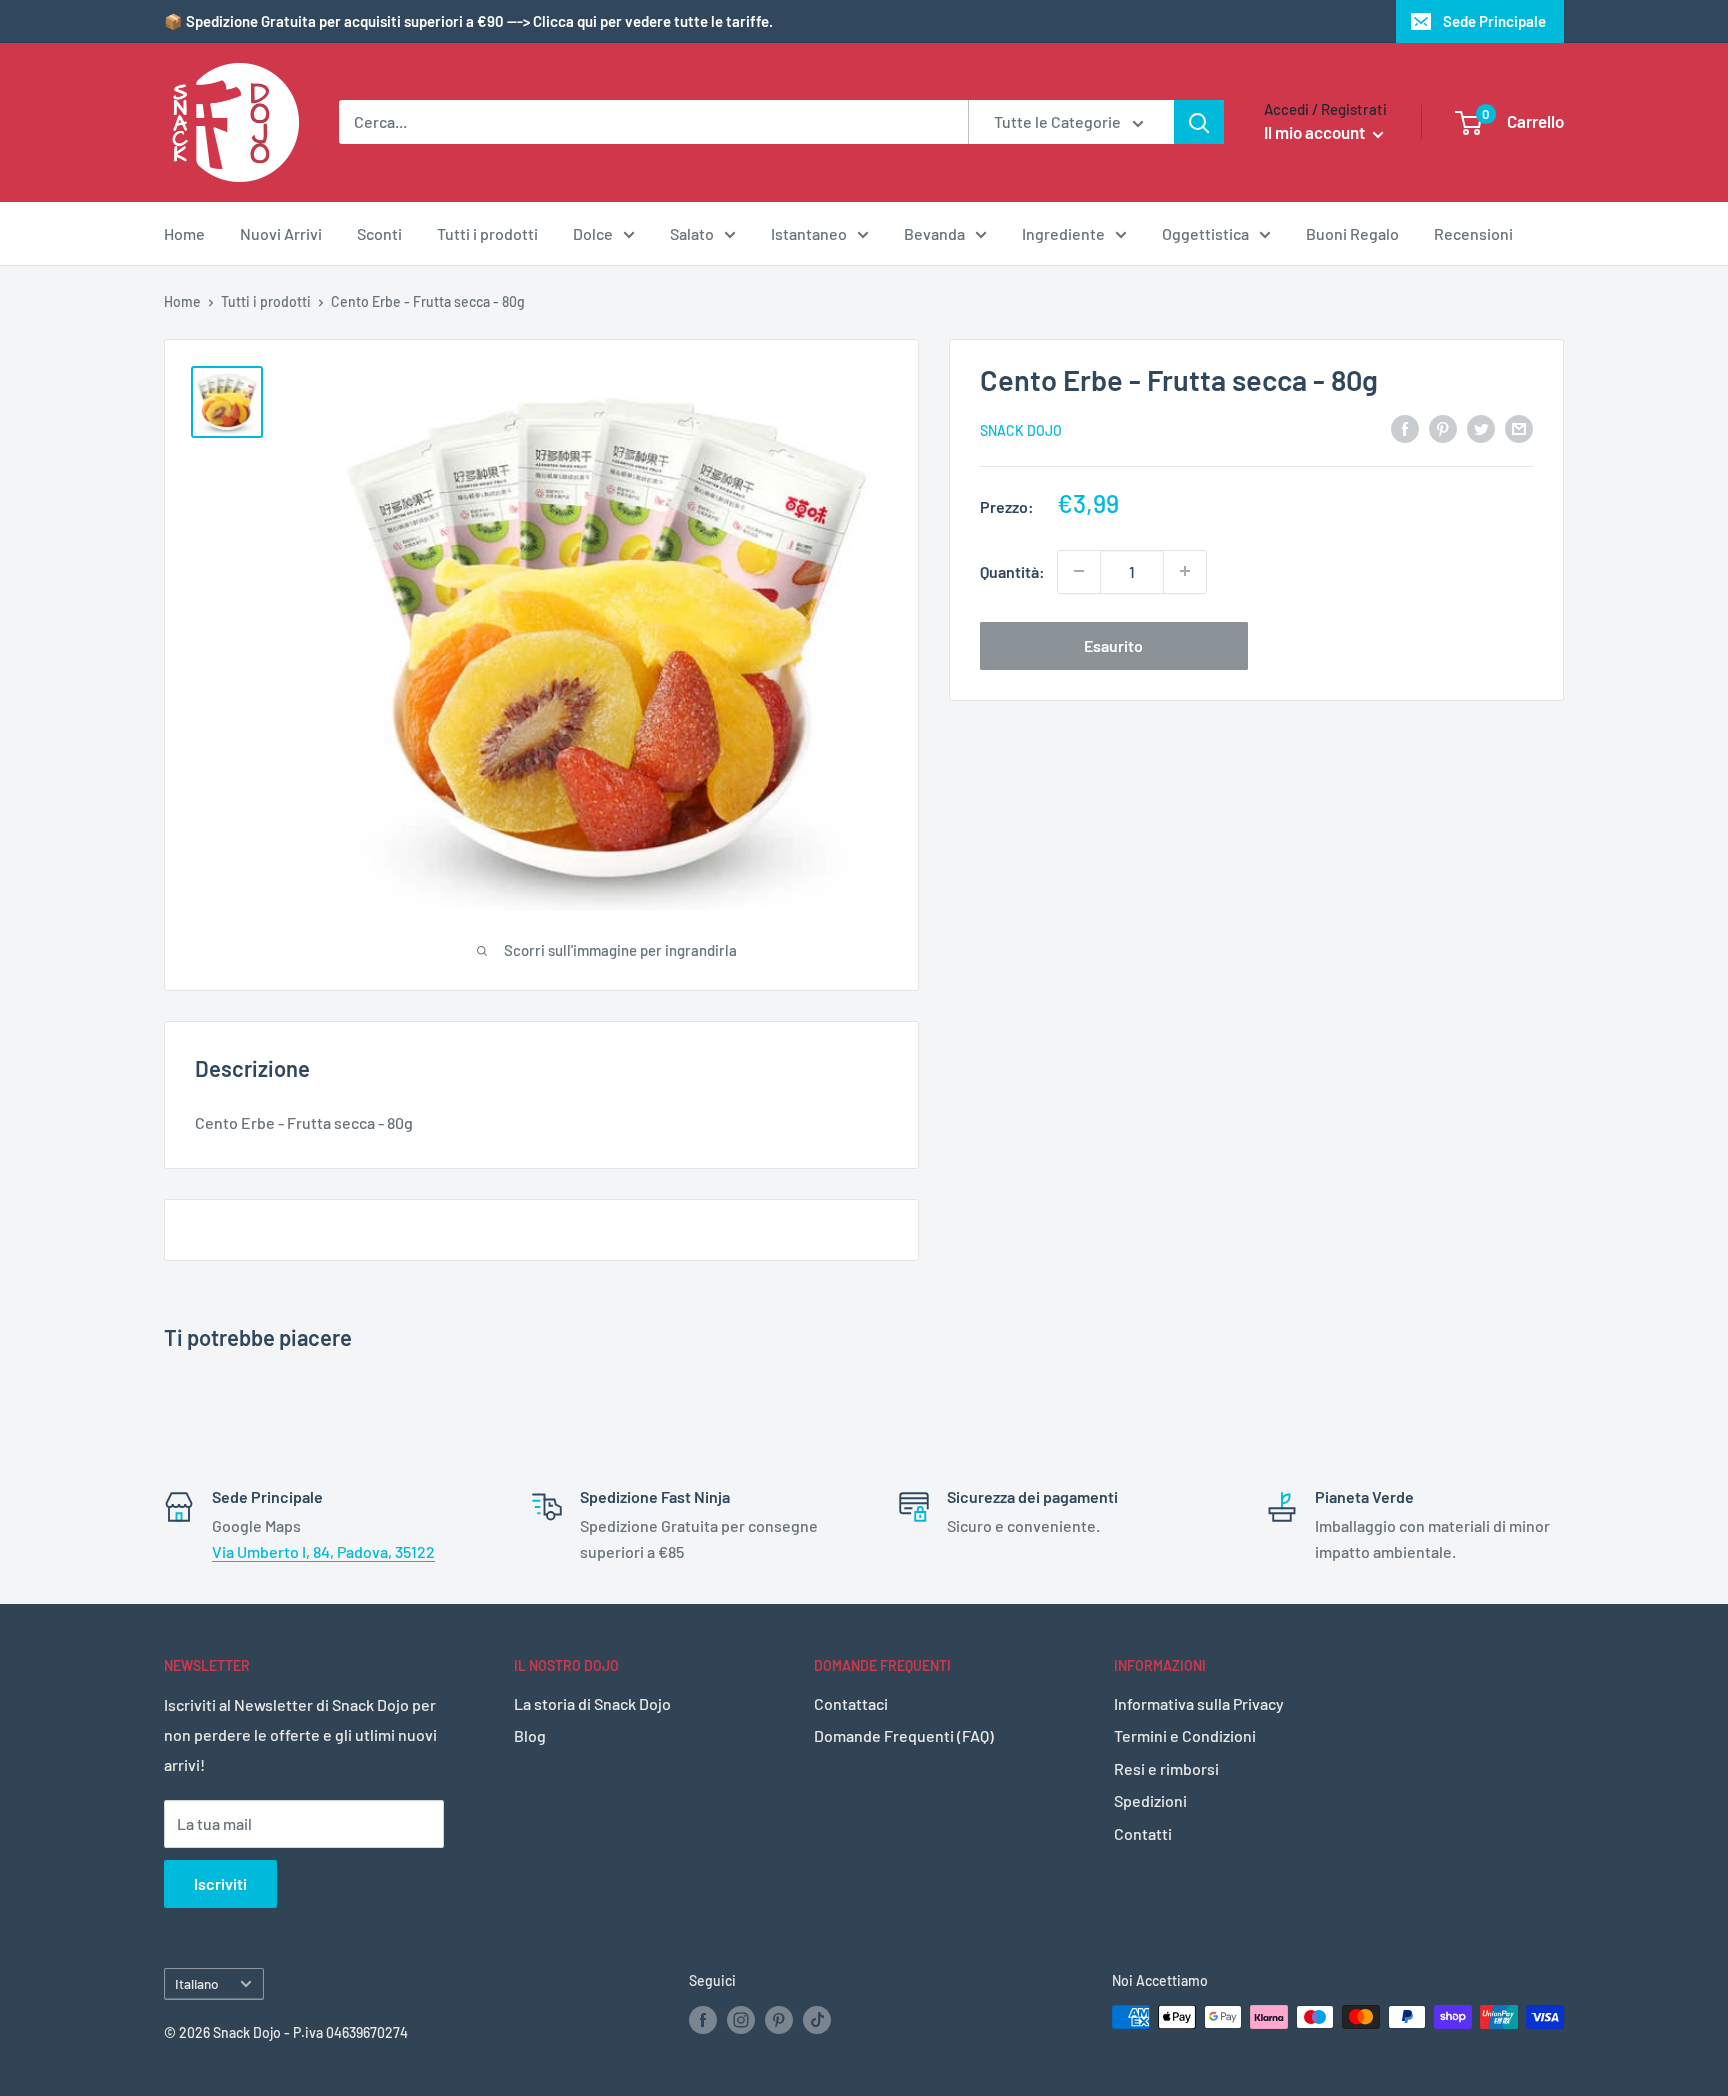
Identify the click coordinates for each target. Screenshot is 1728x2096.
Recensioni (1473, 233)
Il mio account (1316, 132)
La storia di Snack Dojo (592, 1703)
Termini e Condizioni (1185, 1735)
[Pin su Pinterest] (1443, 427)
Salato (692, 233)
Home (184, 233)
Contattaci (851, 1703)
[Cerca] (1199, 122)
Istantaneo (809, 233)
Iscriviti (220, 1883)
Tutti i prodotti (487, 233)
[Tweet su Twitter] (1481, 427)
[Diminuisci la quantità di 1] (1079, 571)
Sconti (379, 233)
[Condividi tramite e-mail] (1519, 427)
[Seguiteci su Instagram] (741, 2019)
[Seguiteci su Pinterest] (779, 2019)
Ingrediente (1063, 233)
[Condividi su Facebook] (1405, 427)
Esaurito (1113, 644)
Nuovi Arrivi (281, 233)
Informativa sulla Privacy (1199, 1703)
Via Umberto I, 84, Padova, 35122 (323, 1551)
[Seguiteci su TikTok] (817, 2019)
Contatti (1143, 1833)
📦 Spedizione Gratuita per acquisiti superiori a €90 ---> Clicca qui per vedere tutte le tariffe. (468, 21)
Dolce (593, 233)
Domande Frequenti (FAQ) (904, 1735)
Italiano (197, 1983)
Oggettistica (1205, 233)
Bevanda (934, 233)
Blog (530, 1735)
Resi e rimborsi (1166, 1768)
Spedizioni (1150, 1800)
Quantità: (1012, 570)
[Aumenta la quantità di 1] (1185, 571)
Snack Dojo (1021, 429)
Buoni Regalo (1352, 233)
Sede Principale (1494, 21)
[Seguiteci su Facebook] (703, 2019)
